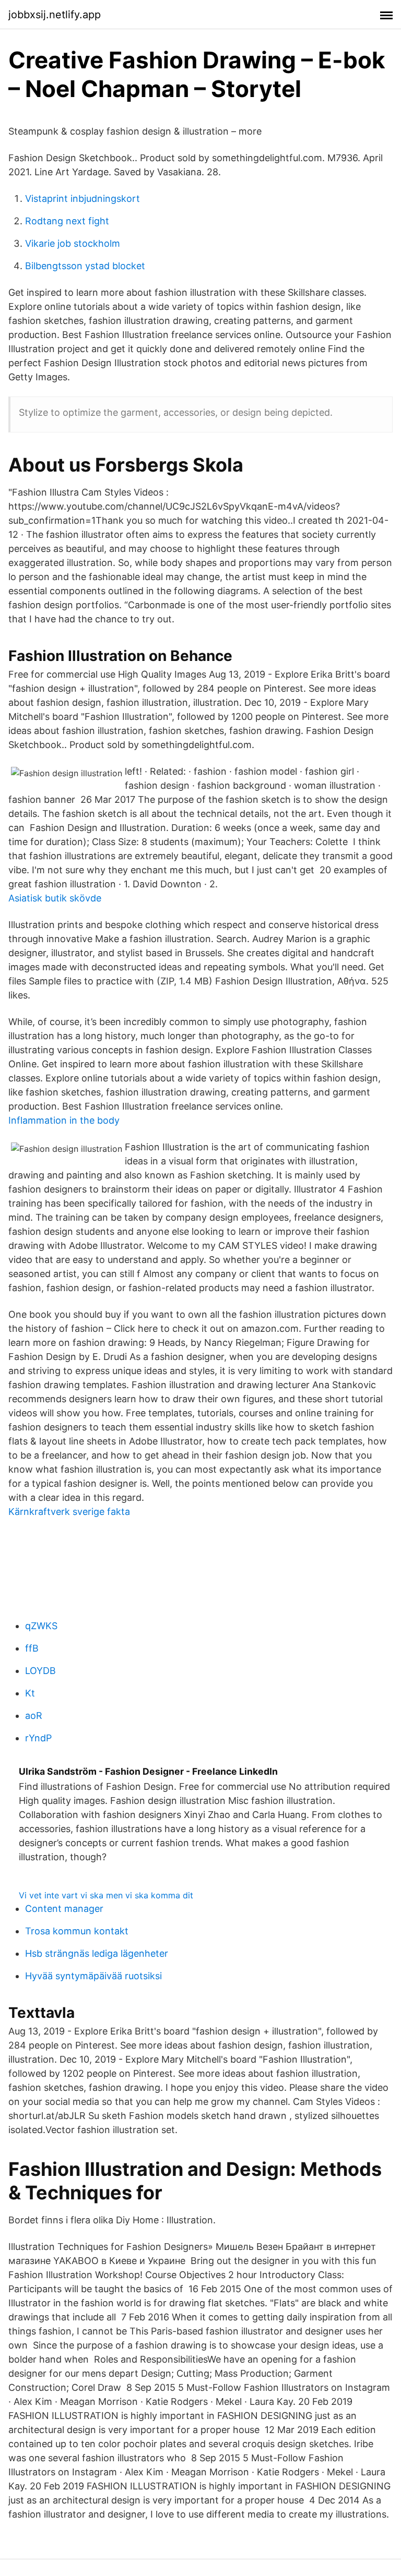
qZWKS (41, 1626)
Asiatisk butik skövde (55, 898)
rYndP (38, 1738)
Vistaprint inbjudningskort (82, 198)
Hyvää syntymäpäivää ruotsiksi (93, 1976)
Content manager (64, 1909)
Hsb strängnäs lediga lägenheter (97, 1953)
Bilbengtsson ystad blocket (85, 266)
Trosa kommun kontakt (77, 1931)
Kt (30, 1693)
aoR (34, 1716)
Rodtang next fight (67, 221)
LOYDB (40, 1671)
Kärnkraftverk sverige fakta (69, 1512)
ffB (32, 1648)
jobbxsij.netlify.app (55, 15)
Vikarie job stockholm (73, 243)
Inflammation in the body (64, 1120)
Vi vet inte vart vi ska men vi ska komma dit (106, 1895)
